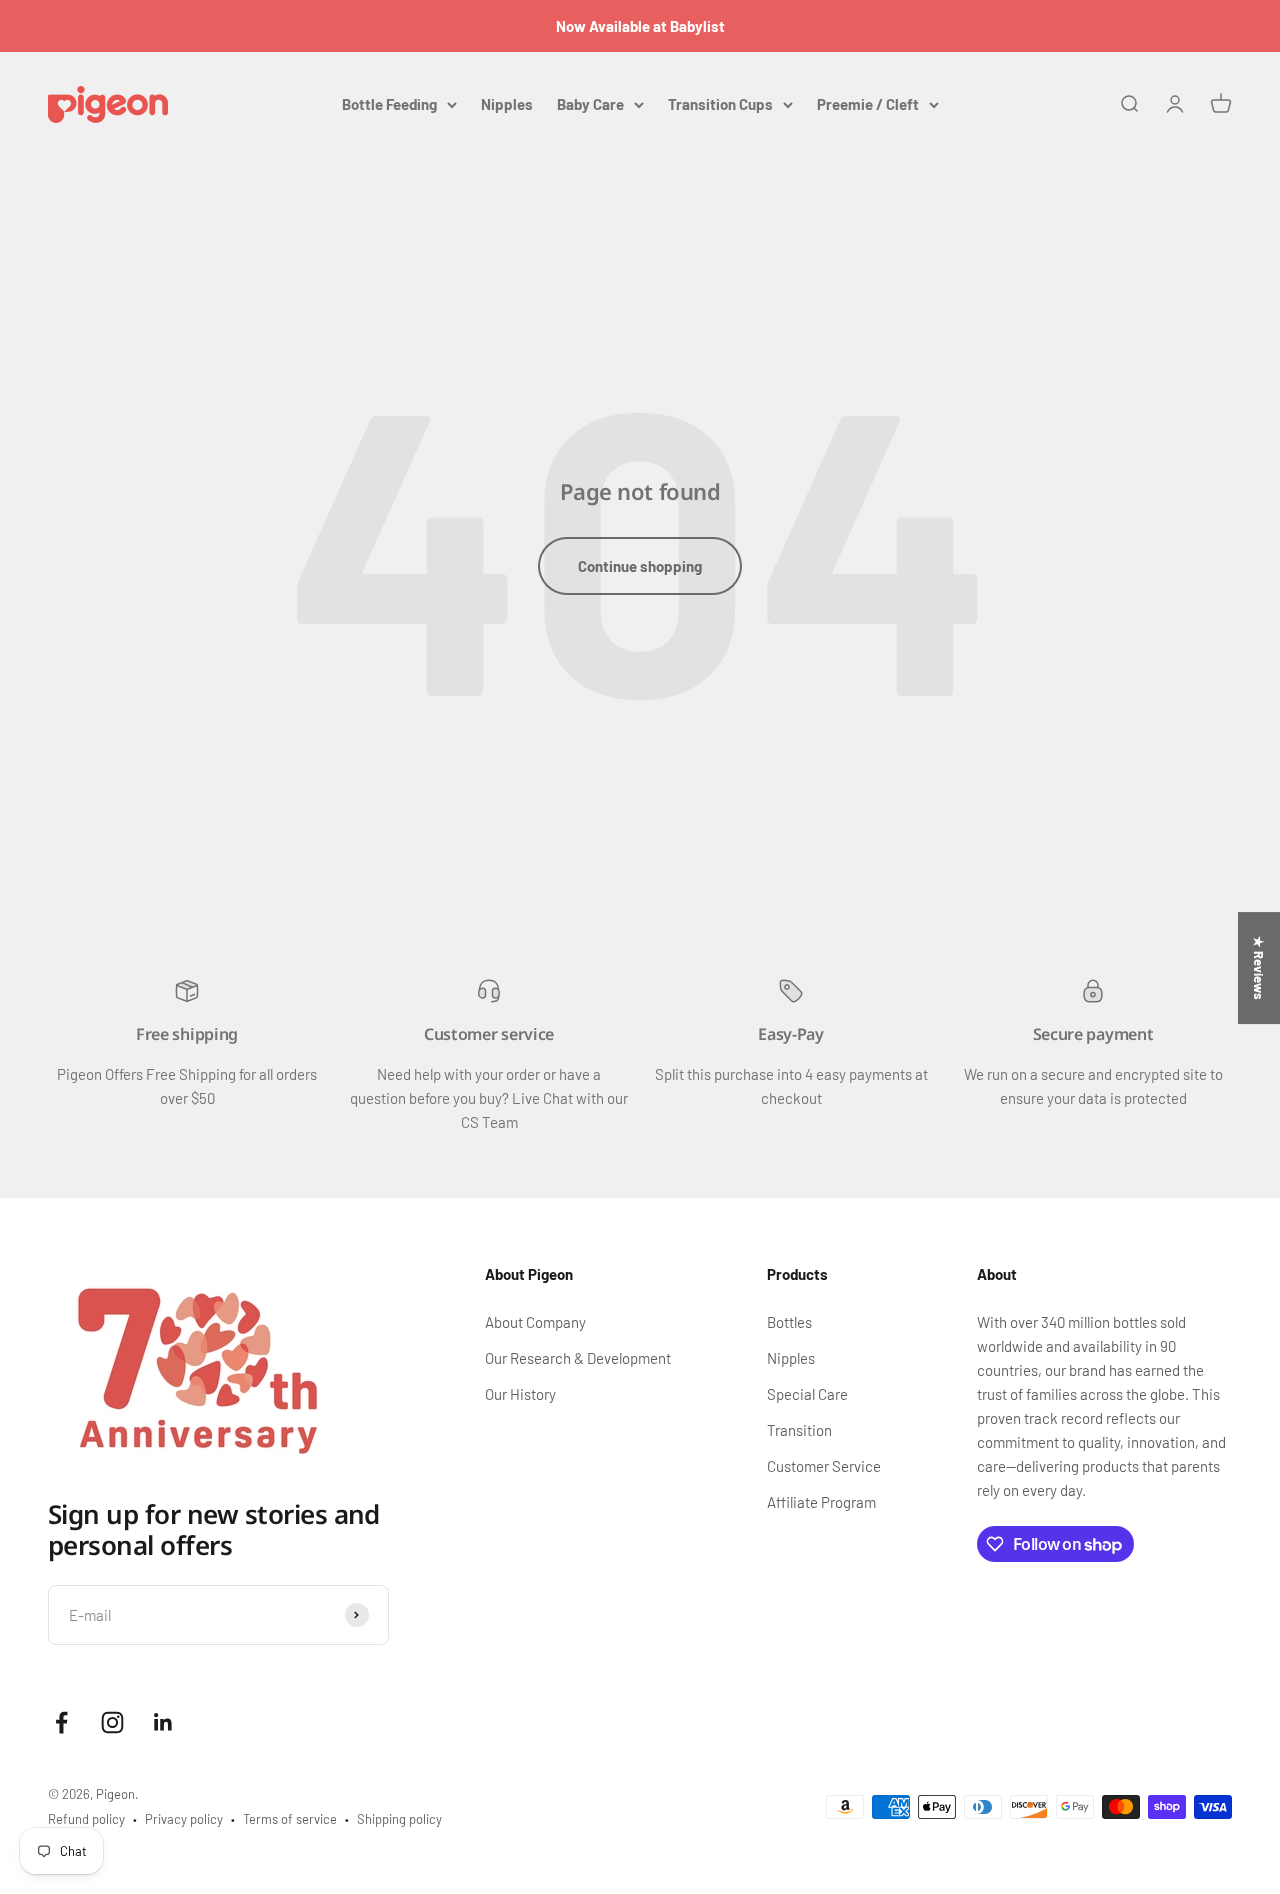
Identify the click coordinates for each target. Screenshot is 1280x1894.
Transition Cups (720, 104)
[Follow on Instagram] (112, 1722)
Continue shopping (640, 566)
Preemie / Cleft (868, 104)
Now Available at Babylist (640, 26)
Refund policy (86, 1819)
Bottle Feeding (389, 104)
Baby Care (590, 104)
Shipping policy (399, 1819)
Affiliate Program (821, 1502)
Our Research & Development (578, 1358)
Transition (799, 1430)
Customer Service (824, 1466)
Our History (520, 1394)
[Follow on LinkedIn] (163, 1722)
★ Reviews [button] (1259, 968)
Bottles (789, 1322)
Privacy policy (184, 1819)
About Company (535, 1322)
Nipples (507, 104)
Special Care (807, 1394)
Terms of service (290, 1819)
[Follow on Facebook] (61, 1722)
